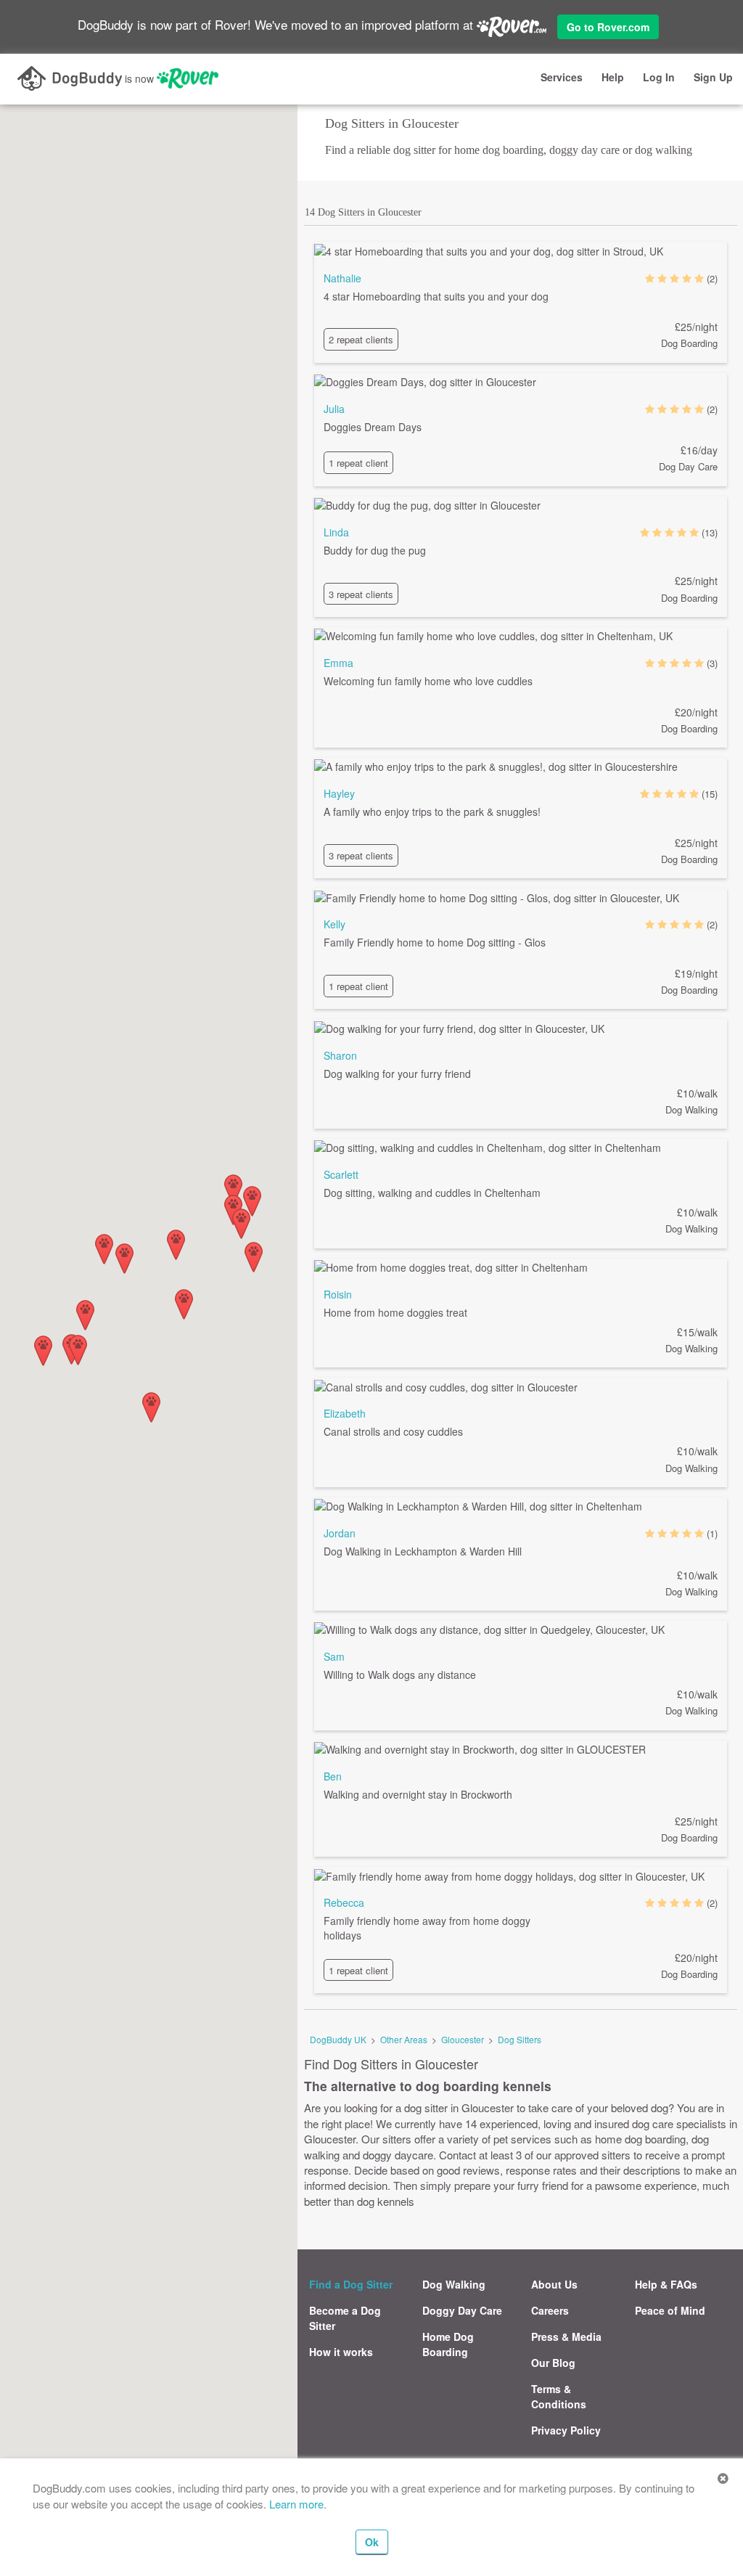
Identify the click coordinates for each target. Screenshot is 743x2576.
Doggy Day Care (462, 2310)
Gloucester (463, 2039)
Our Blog (553, 2363)
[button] (151, 1407)
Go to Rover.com (608, 27)
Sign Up (713, 77)
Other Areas (404, 2039)
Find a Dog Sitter (351, 2284)
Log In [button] (659, 77)
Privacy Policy (566, 2430)
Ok (372, 2542)
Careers (550, 2310)
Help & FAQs (666, 2284)
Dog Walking (454, 2284)
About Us (554, 2284)
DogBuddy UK (338, 2039)
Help (613, 77)
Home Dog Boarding (448, 2344)
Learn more (296, 2504)
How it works (341, 2352)
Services (562, 77)
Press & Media (566, 2336)
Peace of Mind (670, 2310)
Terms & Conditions (559, 2396)
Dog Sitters (520, 2039)
